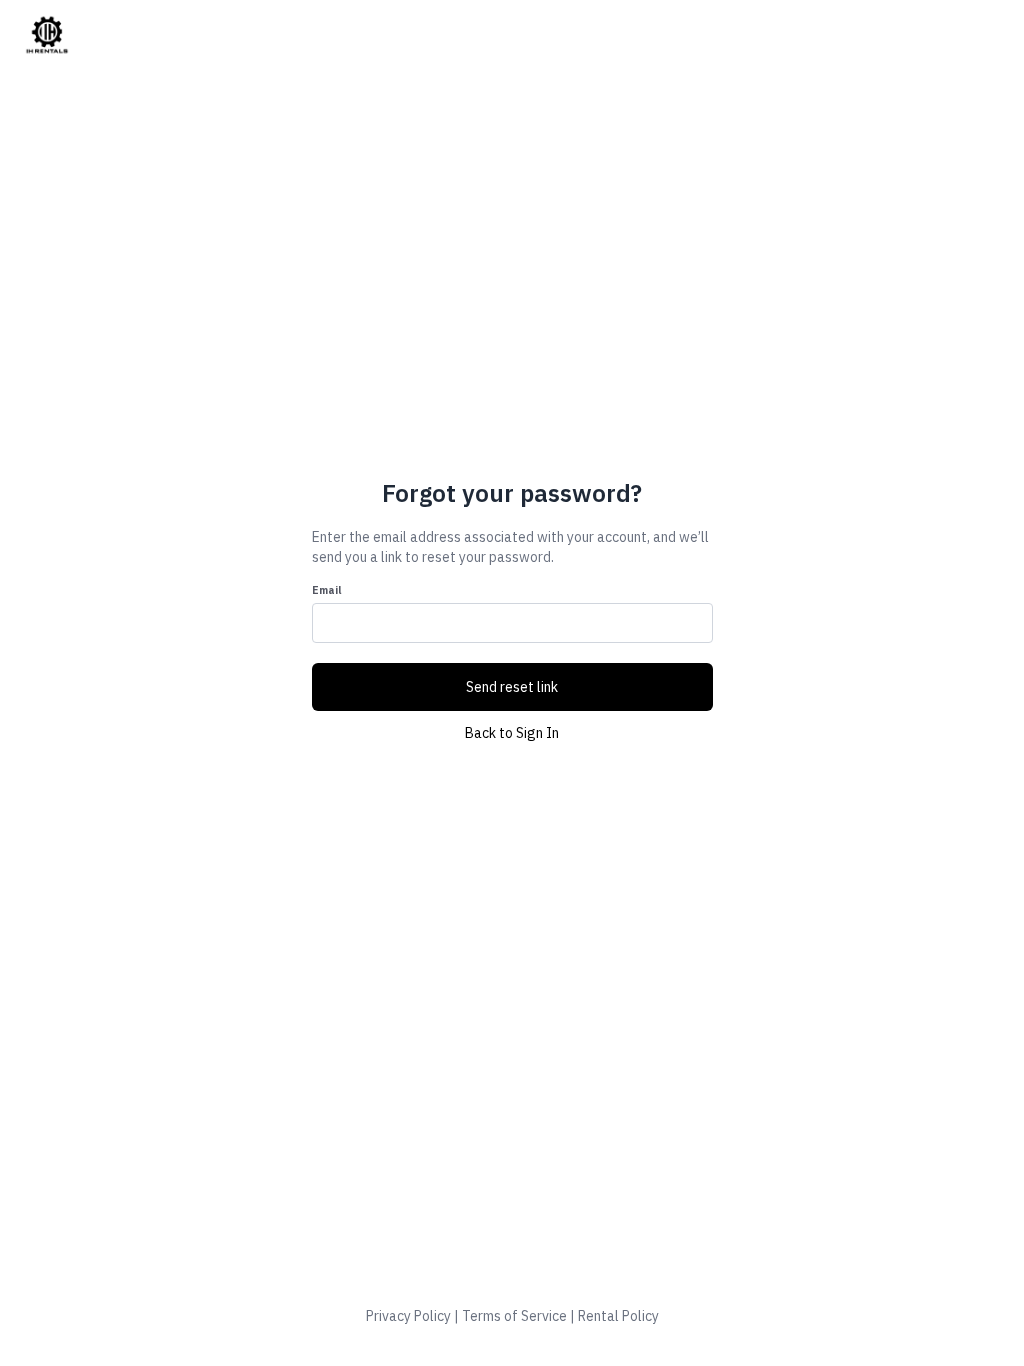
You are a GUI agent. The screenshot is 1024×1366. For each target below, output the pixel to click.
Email (326, 590)
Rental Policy (618, 1316)
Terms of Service (514, 1316)
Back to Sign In (512, 733)
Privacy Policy (408, 1316)
